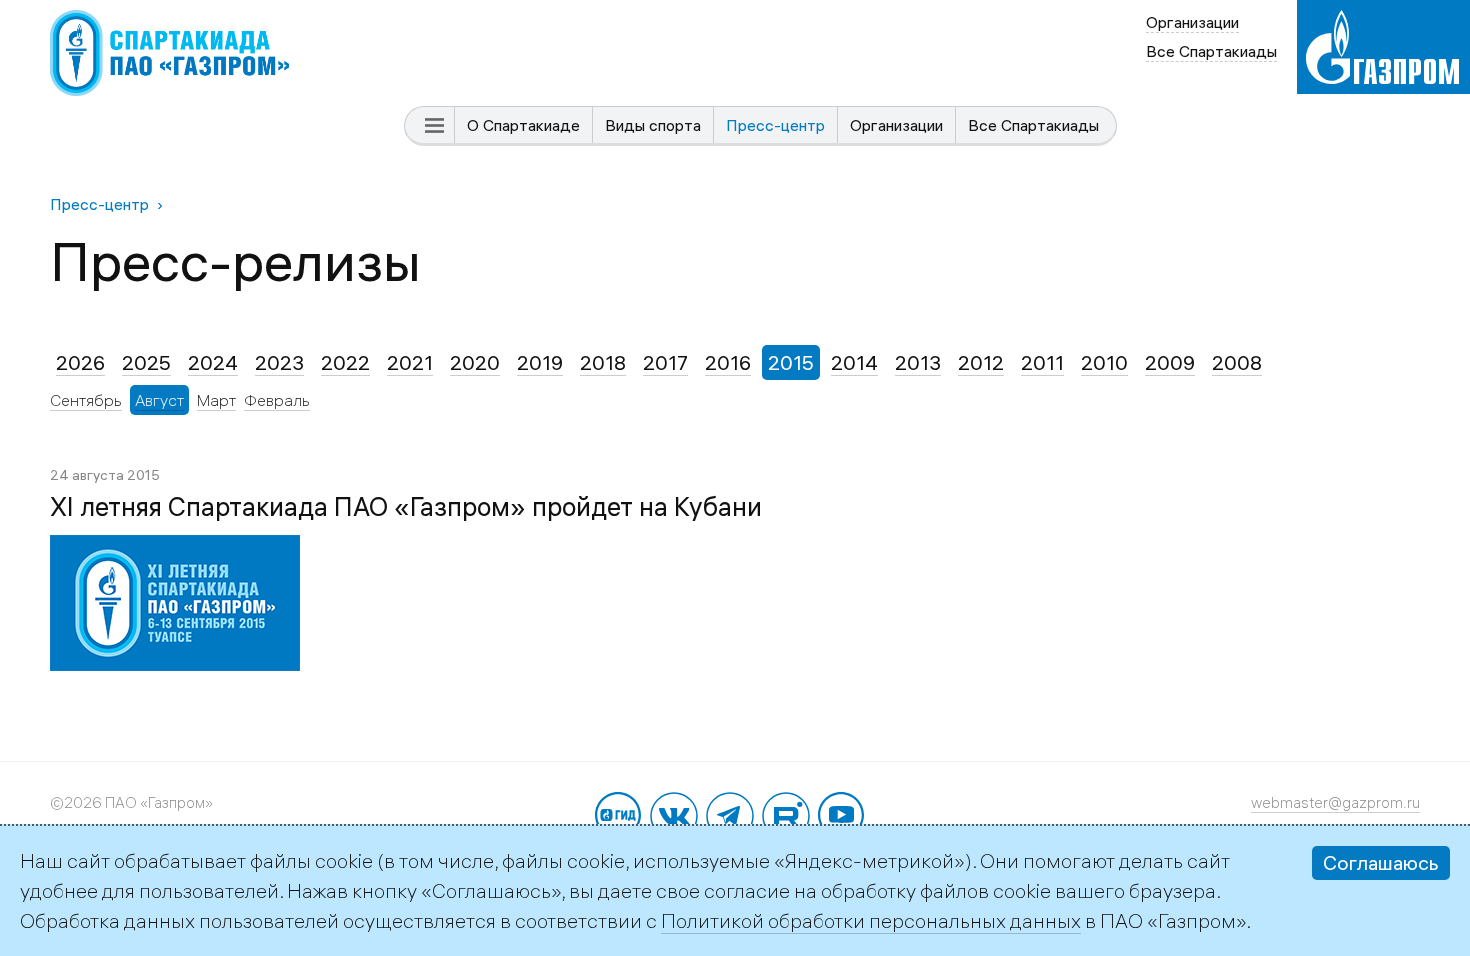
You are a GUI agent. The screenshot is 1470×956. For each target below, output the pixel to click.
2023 (279, 362)
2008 (1237, 362)
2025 (146, 362)
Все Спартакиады (1033, 125)
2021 (410, 362)
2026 (80, 362)
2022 (345, 362)
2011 (1042, 362)
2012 (981, 362)
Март (216, 400)
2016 (728, 362)
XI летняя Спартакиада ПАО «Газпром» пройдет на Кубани (406, 507)
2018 (603, 362)
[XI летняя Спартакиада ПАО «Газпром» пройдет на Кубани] (175, 549)
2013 (918, 362)
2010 (1104, 362)
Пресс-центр (775, 125)
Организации (896, 125)
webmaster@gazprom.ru (1335, 802)
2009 (1170, 362)
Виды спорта (653, 125)
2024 (213, 362)
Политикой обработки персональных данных (871, 920)
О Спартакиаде (523, 125)
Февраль (277, 400)
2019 (540, 362)
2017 (665, 362)
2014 (854, 362)
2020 (475, 362)
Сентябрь (86, 400)
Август (159, 400)
